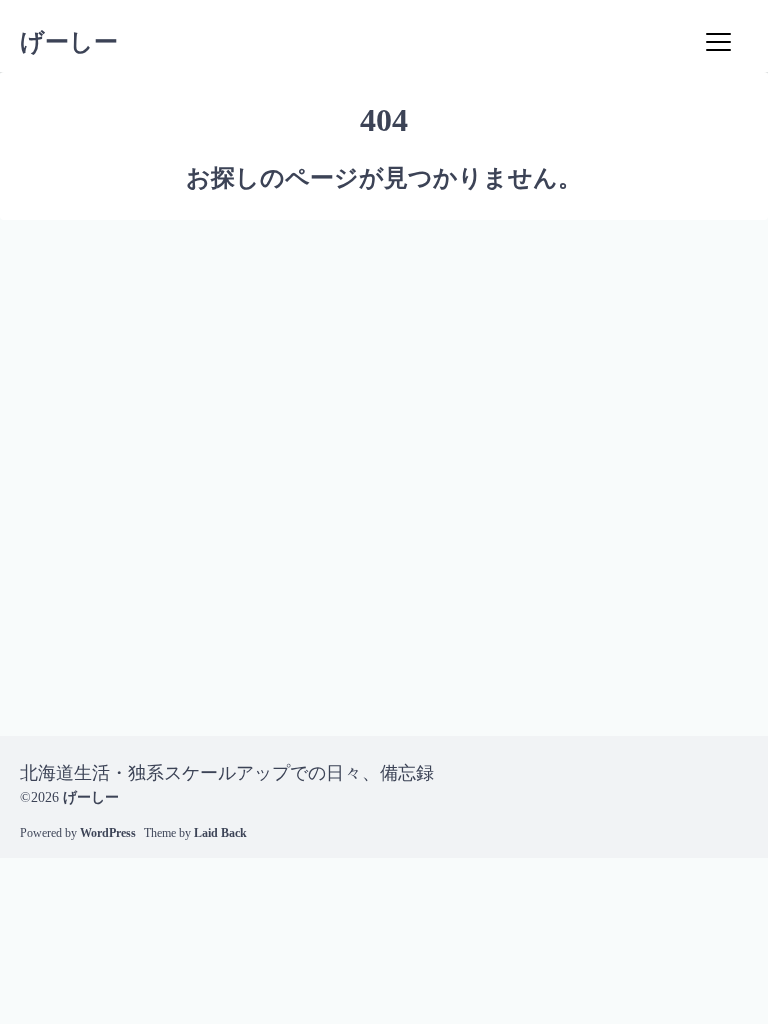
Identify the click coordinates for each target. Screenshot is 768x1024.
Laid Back (220, 833)
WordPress (108, 833)
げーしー (69, 42)
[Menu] (718, 42)
